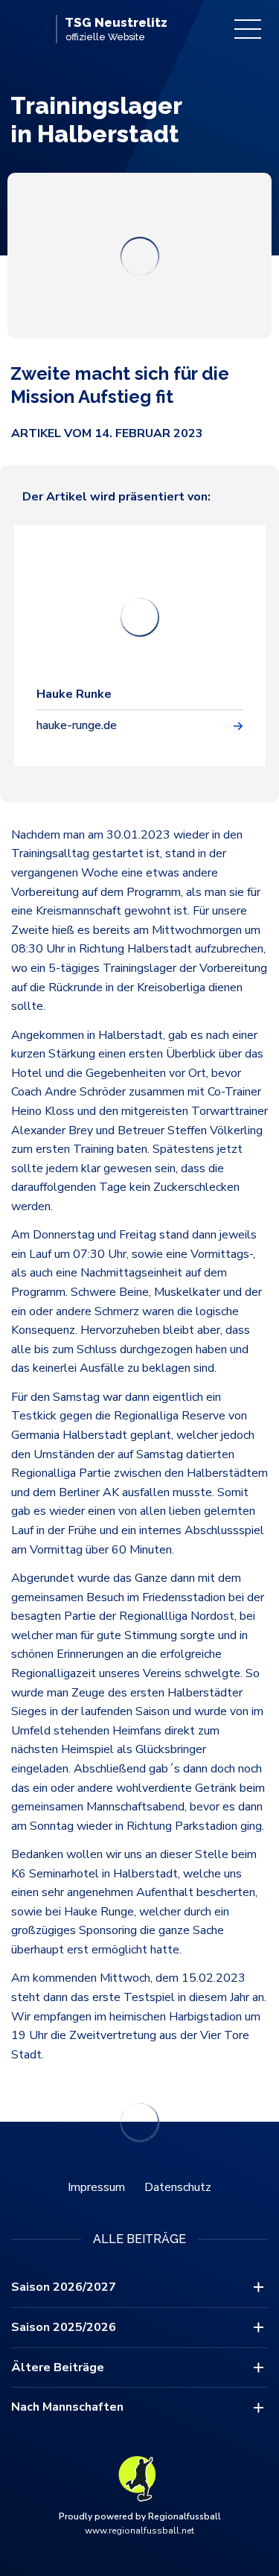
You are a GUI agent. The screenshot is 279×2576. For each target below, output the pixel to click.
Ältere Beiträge (58, 2367)
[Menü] (248, 29)
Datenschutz (178, 2187)
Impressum (96, 2187)
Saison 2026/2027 (64, 2287)
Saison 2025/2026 (64, 2327)
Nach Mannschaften (67, 2407)
